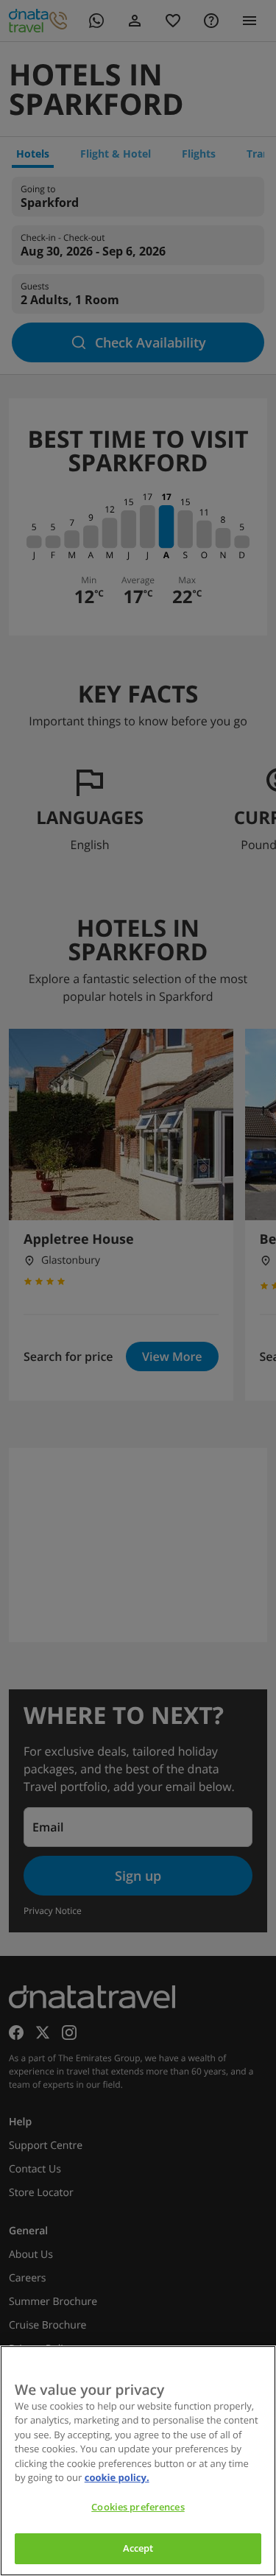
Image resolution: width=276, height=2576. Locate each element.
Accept (138, 2548)
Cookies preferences (138, 2507)
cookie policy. (117, 2477)
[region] (138, 2461)
